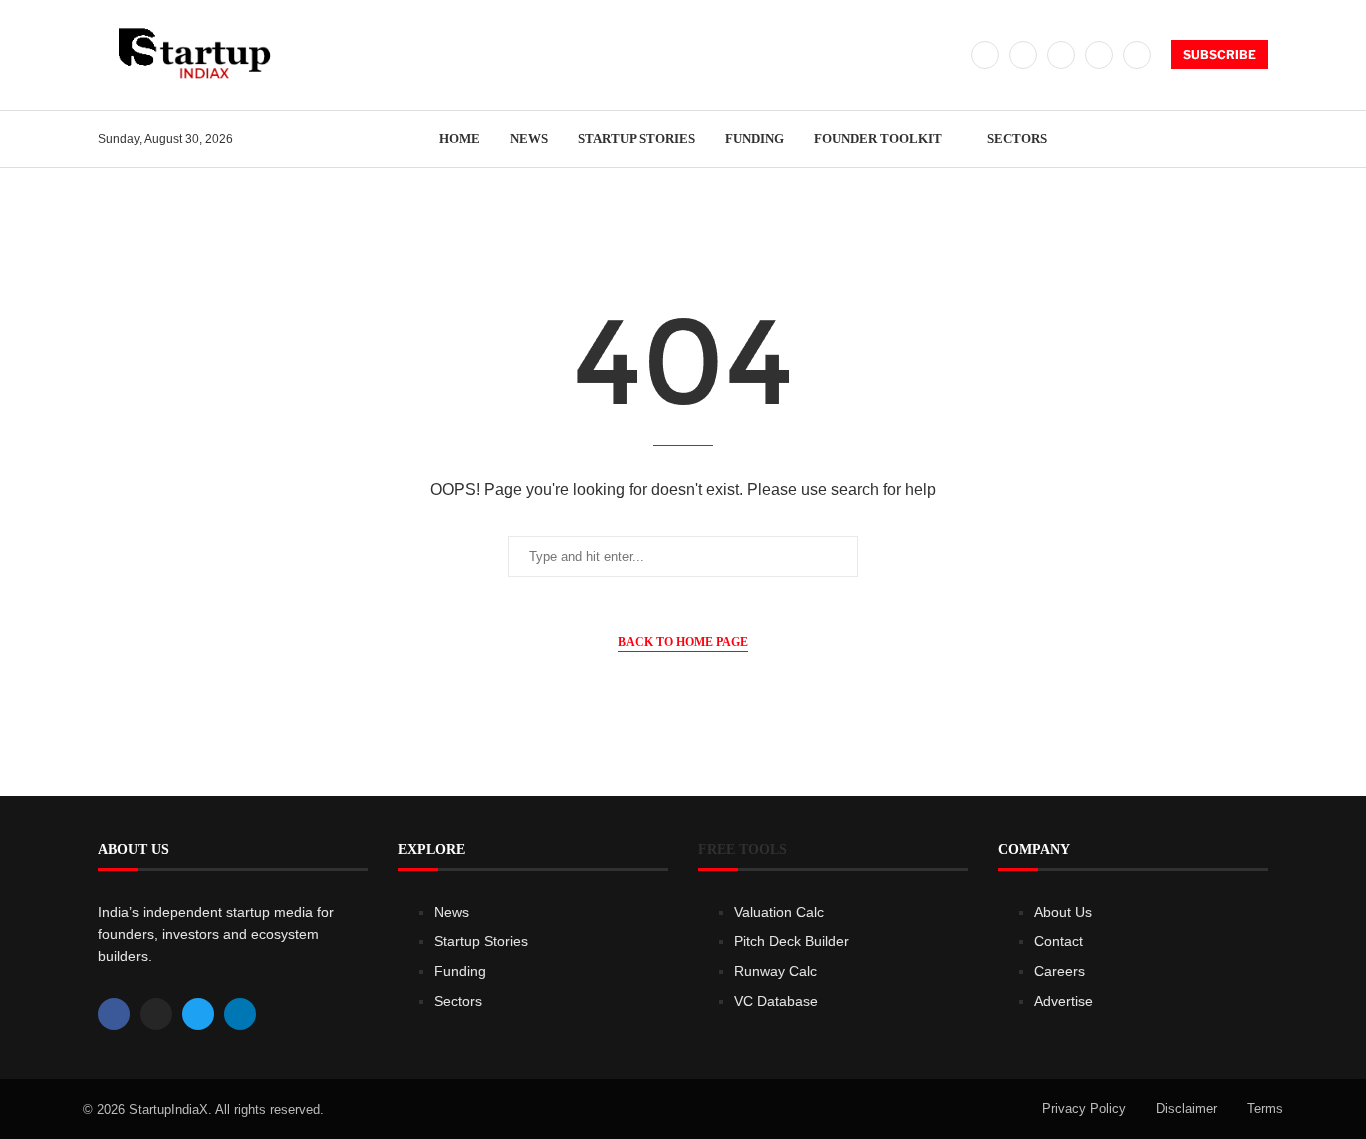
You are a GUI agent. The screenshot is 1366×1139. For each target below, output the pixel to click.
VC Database (776, 1001)
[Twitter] (1023, 55)
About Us (1063, 912)
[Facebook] (985, 55)
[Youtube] (1137, 55)
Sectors (1017, 138)
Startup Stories (636, 138)
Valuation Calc (779, 912)
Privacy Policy (1084, 1108)
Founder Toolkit (878, 138)
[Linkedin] (1099, 55)
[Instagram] (1061, 55)
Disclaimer (1186, 1108)
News (529, 138)
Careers (1059, 971)
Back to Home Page (683, 642)
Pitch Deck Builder (791, 941)
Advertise (1063, 1001)
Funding (754, 138)
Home (459, 138)
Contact (1058, 941)
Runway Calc (775, 971)
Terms (1265, 1108)
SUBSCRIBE (1219, 54)
